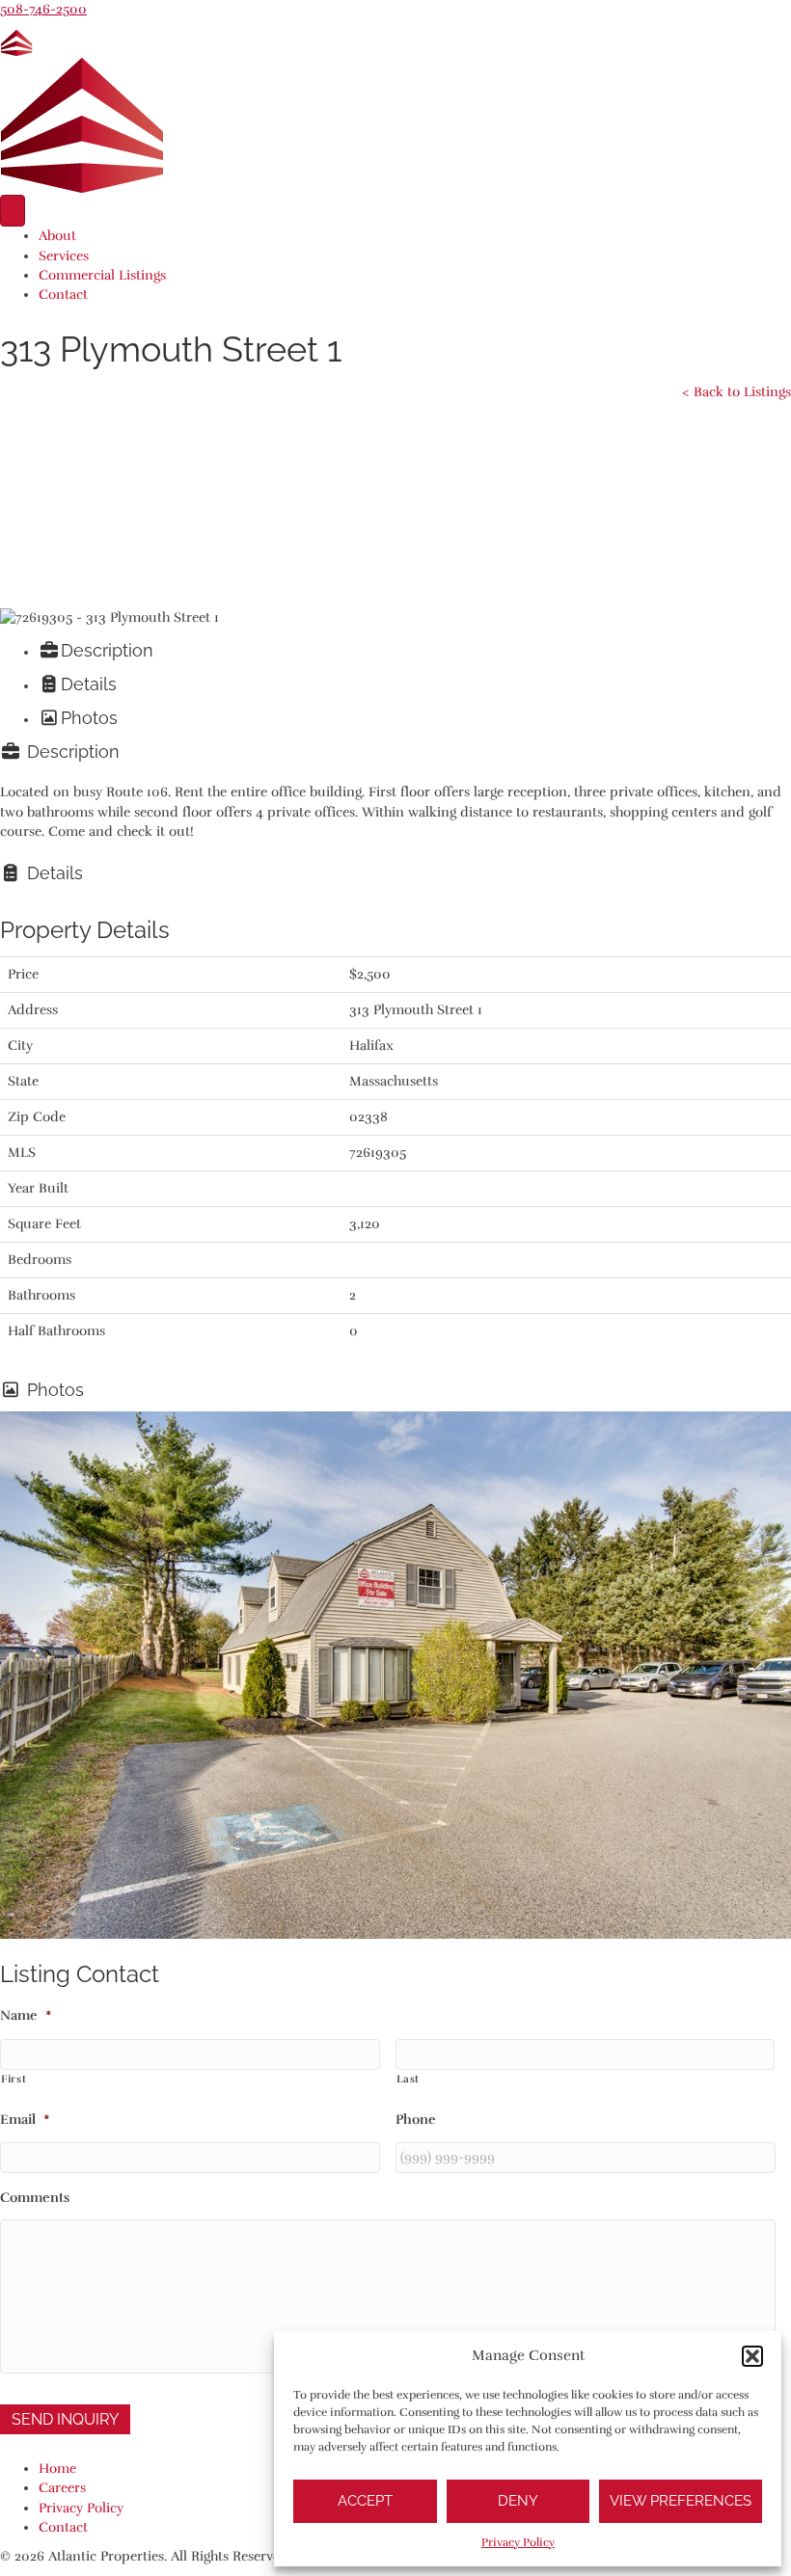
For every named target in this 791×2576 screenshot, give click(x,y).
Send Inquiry (65, 2419)
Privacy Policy (518, 2542)
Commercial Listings (102, 275)
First (14, 2079)
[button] (752, 2356)
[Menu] (13, 211)
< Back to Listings (736, 392)
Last (409, 2079)
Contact (63, 295)
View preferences (681, 2501)
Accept (365, 2501)
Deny (518, 2501)
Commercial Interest (157, 530)
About (57, 236)
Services (64, 256)
